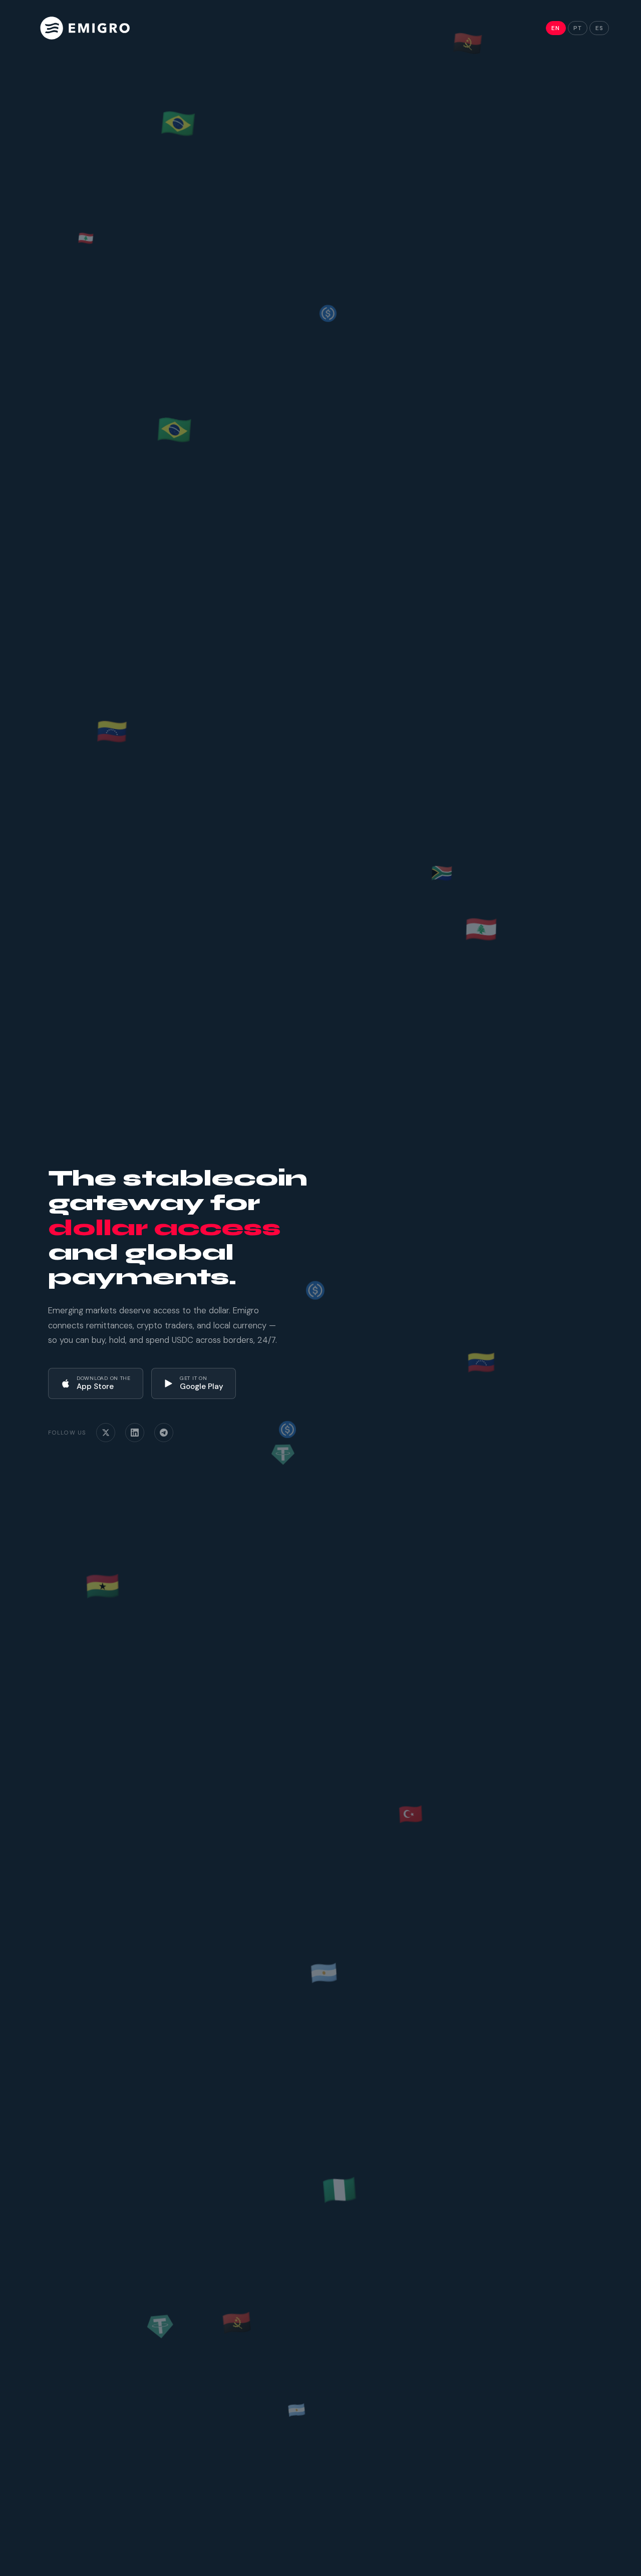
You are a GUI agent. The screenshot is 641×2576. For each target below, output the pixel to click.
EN (556, 28)
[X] (106, 1433)
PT (578, 28)
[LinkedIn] (135, 1433)
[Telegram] (164, 1433)
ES (599, 28)
